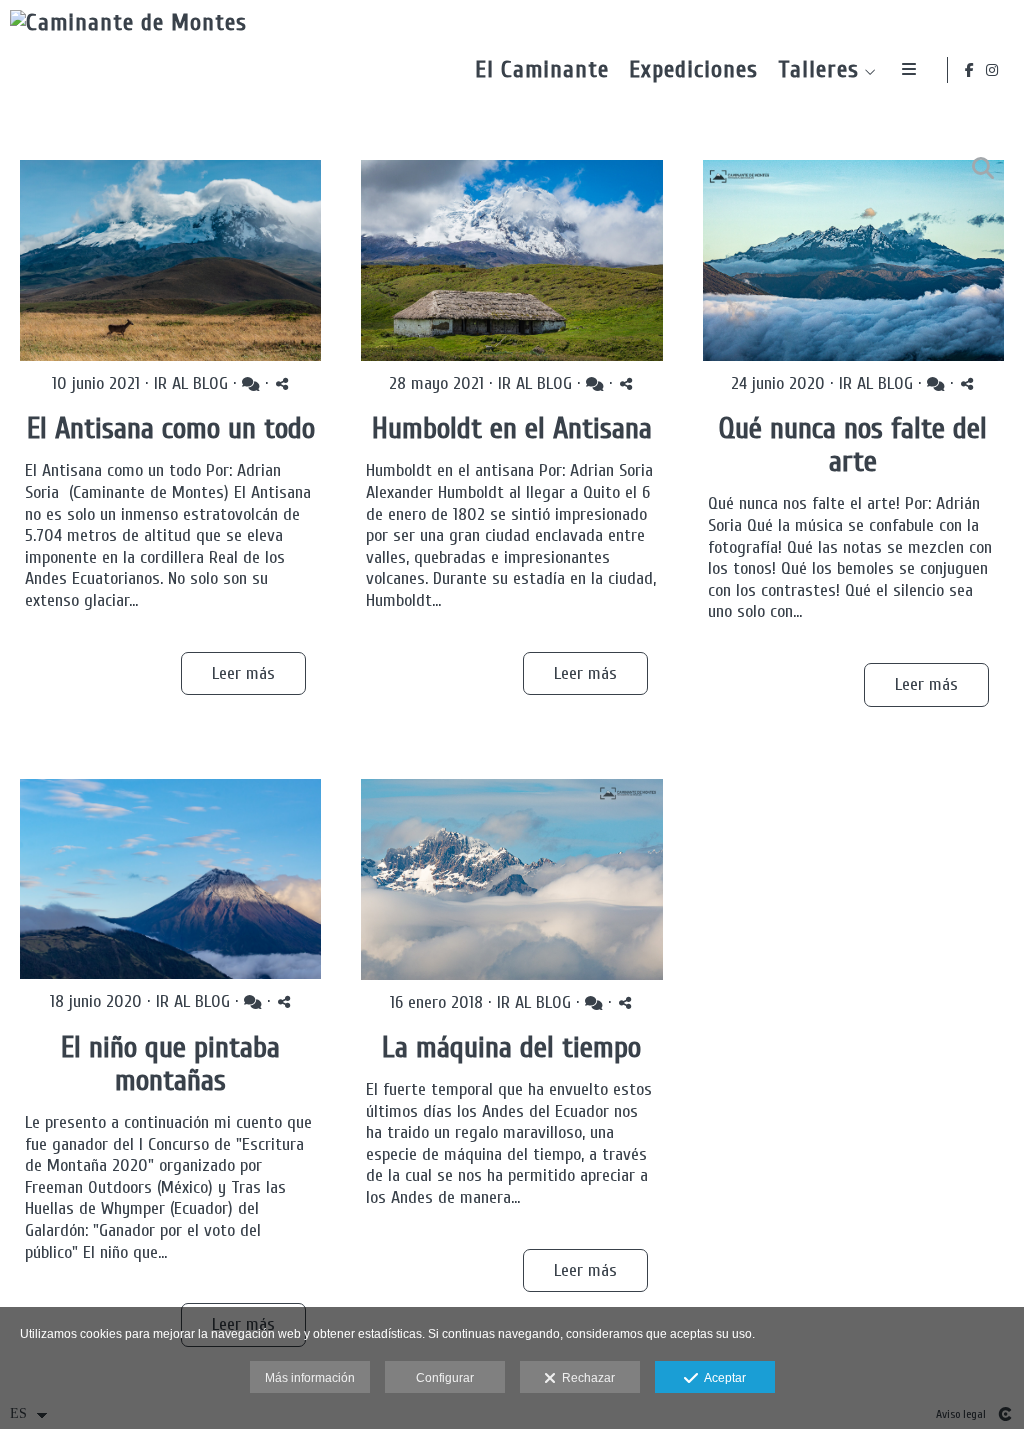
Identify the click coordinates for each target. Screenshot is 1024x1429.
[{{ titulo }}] (170, 260)
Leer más (243, 673)
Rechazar (585, 1378)
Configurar (445, 1378)
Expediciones (693, 70)
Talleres (818, 70)
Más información (310, 1378)
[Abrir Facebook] (970, 70)
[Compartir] (282, 383)
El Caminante (542, 70)
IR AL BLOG (191, 383)
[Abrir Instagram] (993, 70)
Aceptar (722, 1378)
